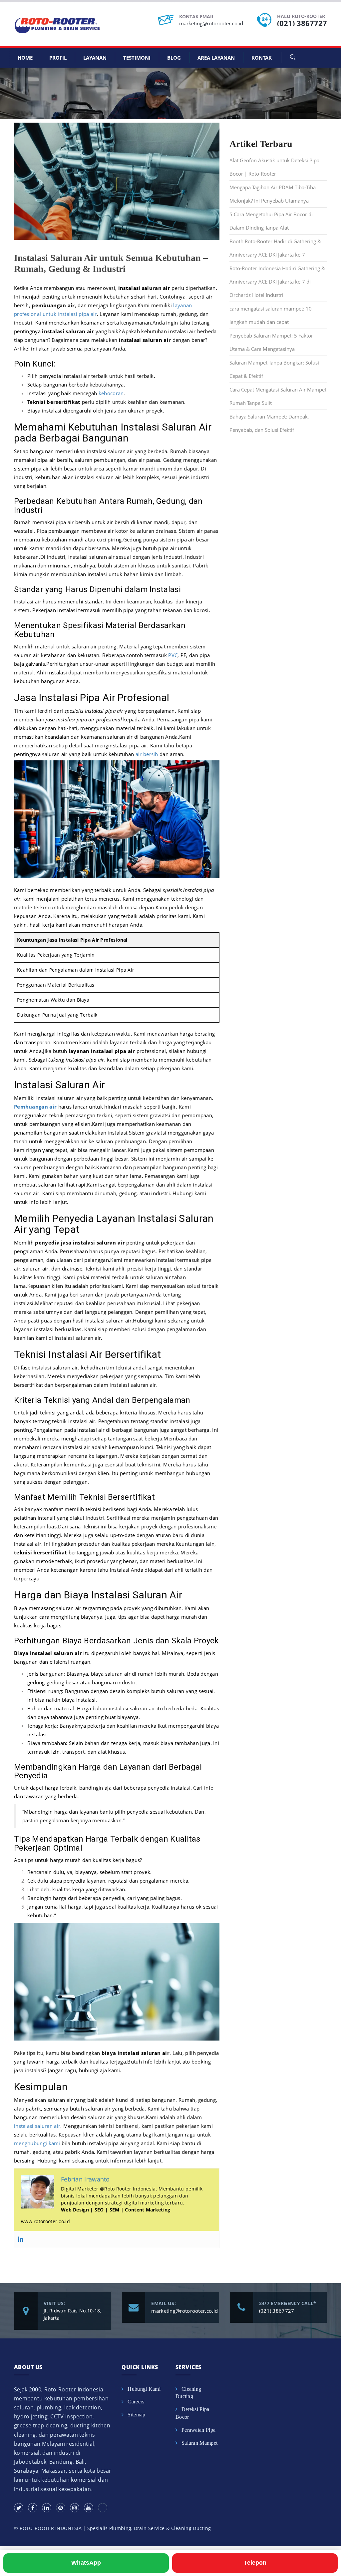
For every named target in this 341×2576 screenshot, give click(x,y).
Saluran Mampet (199, 2443)
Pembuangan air (35, 1107)
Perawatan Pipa (198, 2430)
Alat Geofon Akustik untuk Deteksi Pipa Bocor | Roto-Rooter (274, 167)
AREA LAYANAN (216, 58)
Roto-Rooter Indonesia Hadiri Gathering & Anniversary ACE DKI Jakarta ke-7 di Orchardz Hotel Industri (277, 282)
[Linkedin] (21, 2239)
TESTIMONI (137, 58)
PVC (173, 655)
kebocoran (111, 393)
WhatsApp (86, 2563)
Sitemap (136, 2415)
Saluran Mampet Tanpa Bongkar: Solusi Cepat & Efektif (274, 369)
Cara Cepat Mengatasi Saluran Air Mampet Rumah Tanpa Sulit (278, 396)
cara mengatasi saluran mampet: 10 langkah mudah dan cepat (271, 315)
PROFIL (58, 58)
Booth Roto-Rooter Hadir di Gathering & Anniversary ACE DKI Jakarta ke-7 (275, 248)
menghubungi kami (37, 2143)
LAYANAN (95, 58)
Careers (136, 2402)
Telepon (255, 2563)
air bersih (147, 754)
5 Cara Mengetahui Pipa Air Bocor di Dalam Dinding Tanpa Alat (271, 221)
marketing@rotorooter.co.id (211, 23)
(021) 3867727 (302, 23)
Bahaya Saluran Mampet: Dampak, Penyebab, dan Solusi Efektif (269, 423)
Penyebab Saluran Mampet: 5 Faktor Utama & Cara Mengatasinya (271, 342)
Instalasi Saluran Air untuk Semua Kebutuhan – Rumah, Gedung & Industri (111, 263)
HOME (25, 58)
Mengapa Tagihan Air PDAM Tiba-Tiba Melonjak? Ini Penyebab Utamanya (273, 194)
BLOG (174, 58)
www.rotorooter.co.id (45, 2221)
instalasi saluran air (37, 2126)
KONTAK (262, 58)
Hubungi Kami (144, 2389)
